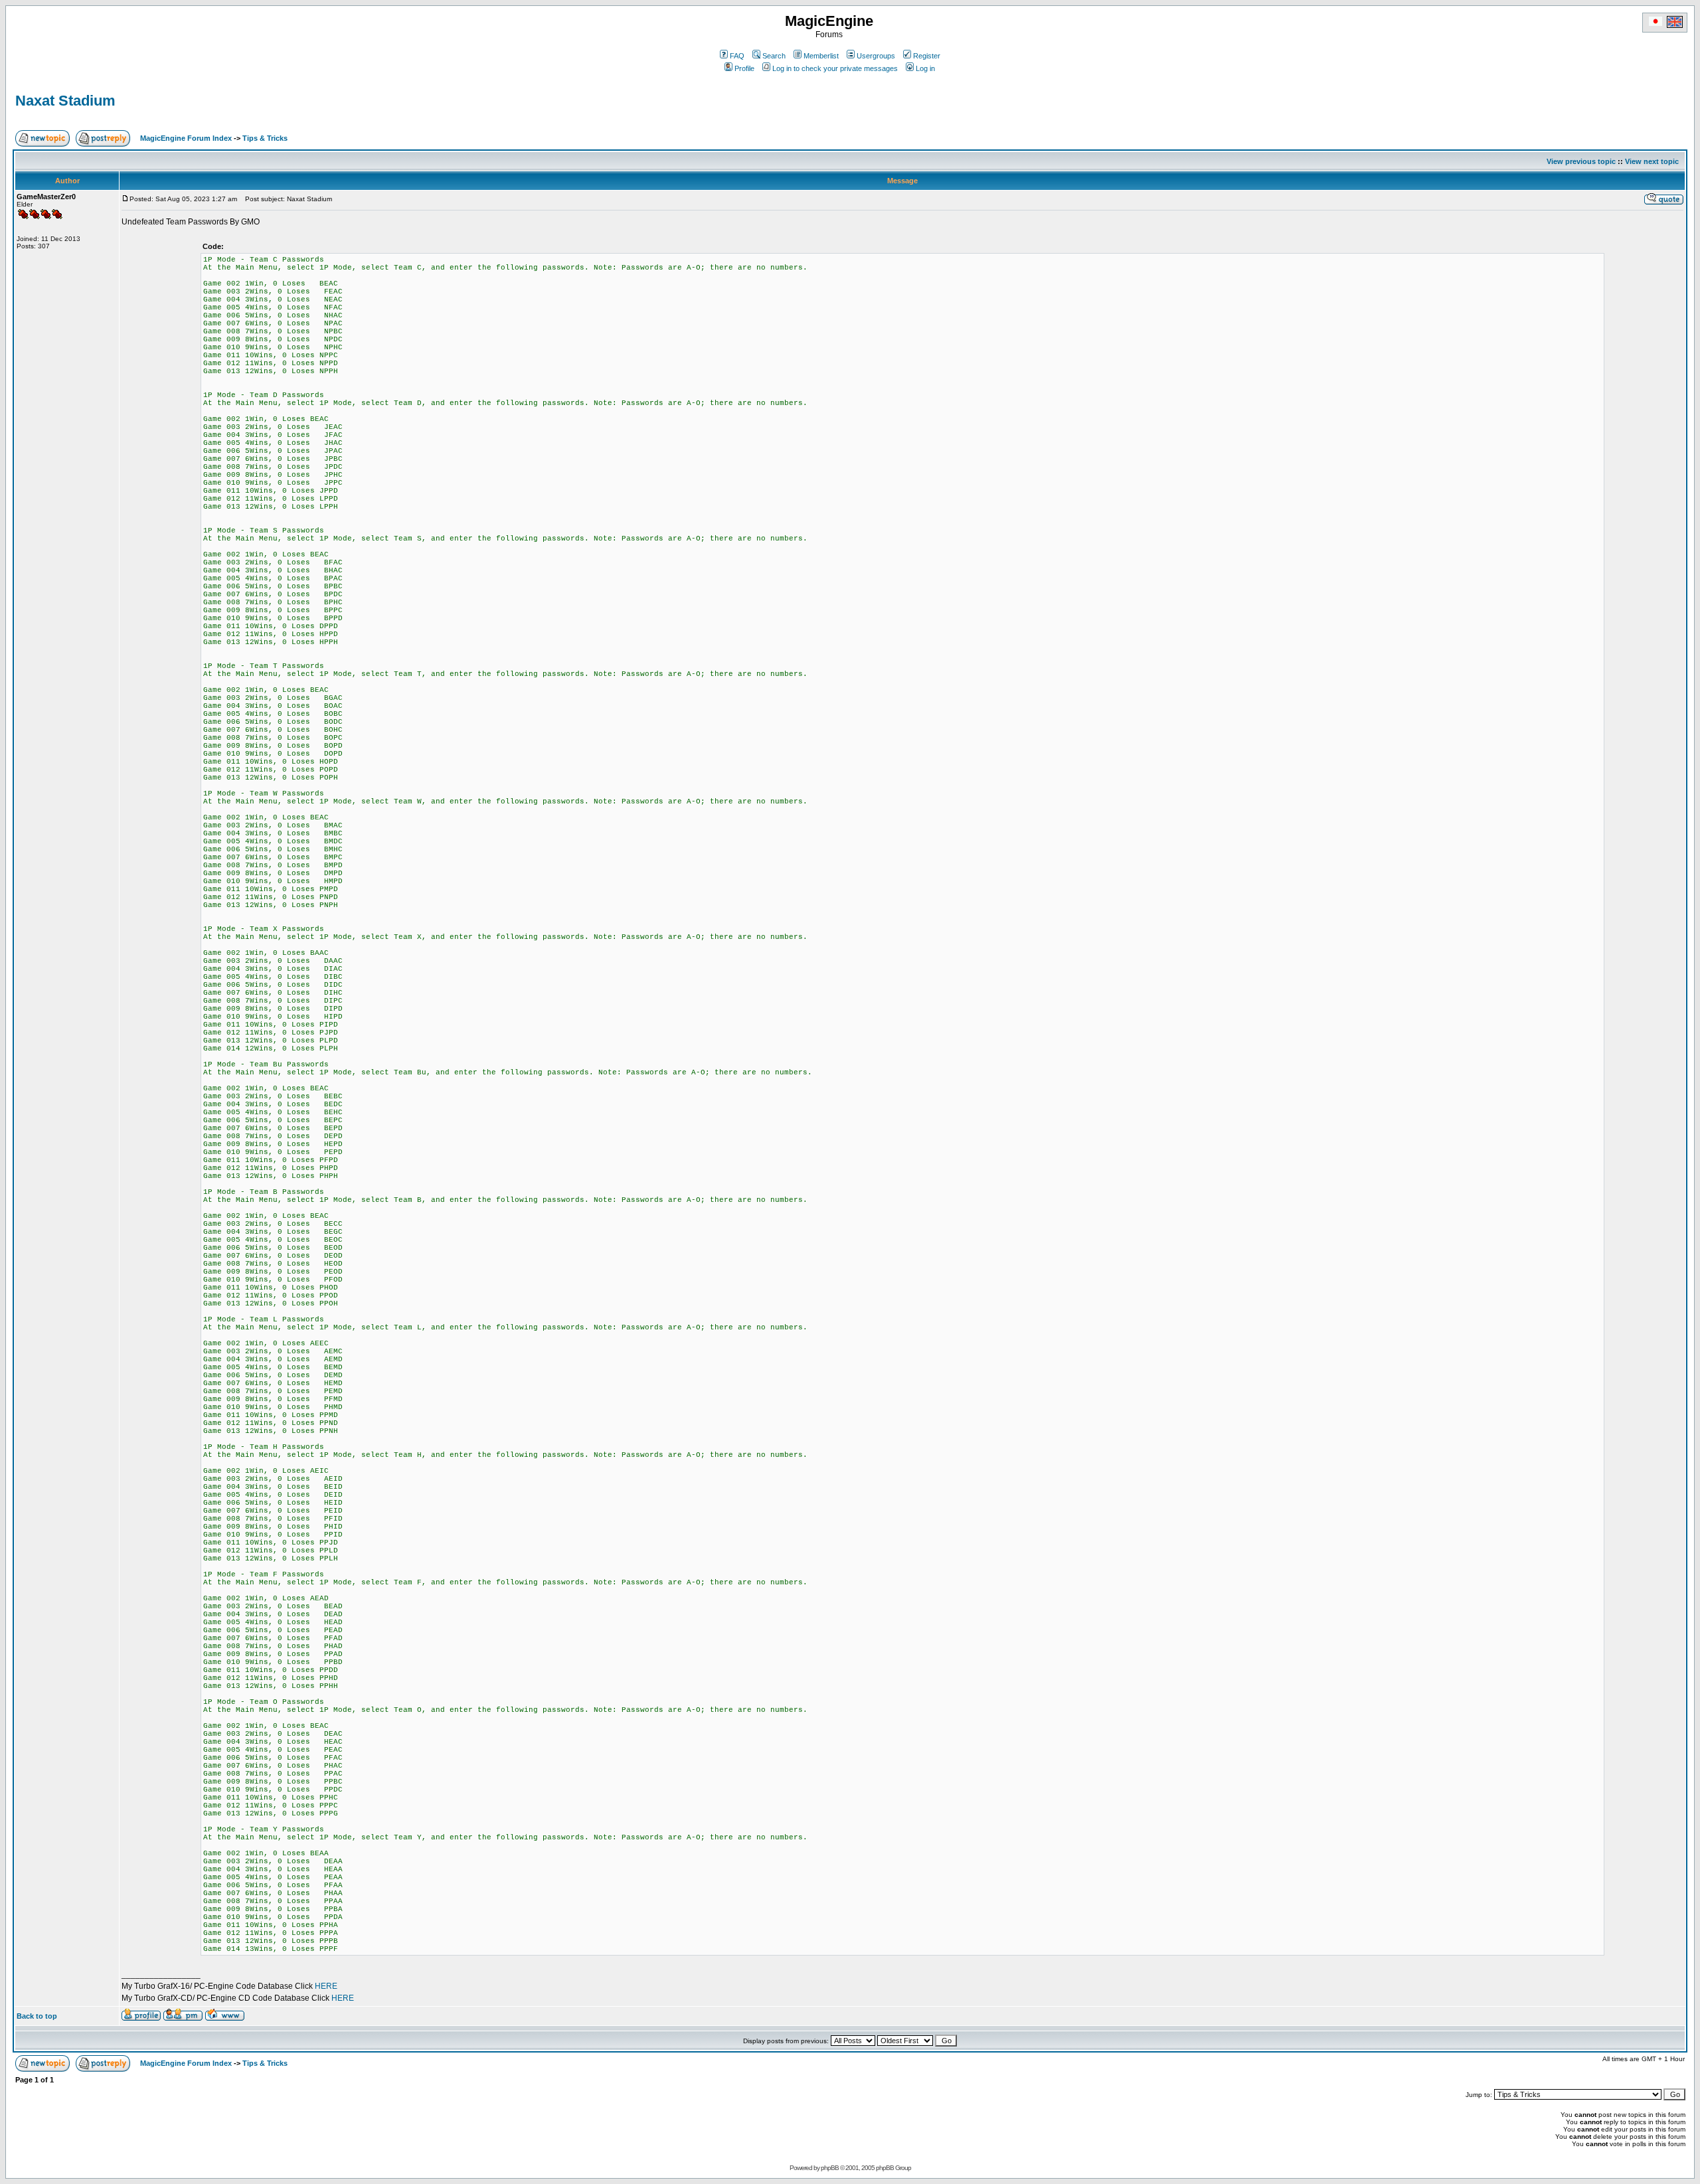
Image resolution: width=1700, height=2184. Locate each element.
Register (927, 56)
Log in (925, 68)
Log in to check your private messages (835, 68)
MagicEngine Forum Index (186, 138)
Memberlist (821, 56)
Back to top (37, 2016)
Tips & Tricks (265, 138)
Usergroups (876, 56)
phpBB (830, 2168)
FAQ (737, 56)
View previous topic (1581, 161)
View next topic (1652, 161)
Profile (744, 68)
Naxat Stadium (65, 101)
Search (774, 56)
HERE (326, 1986)
